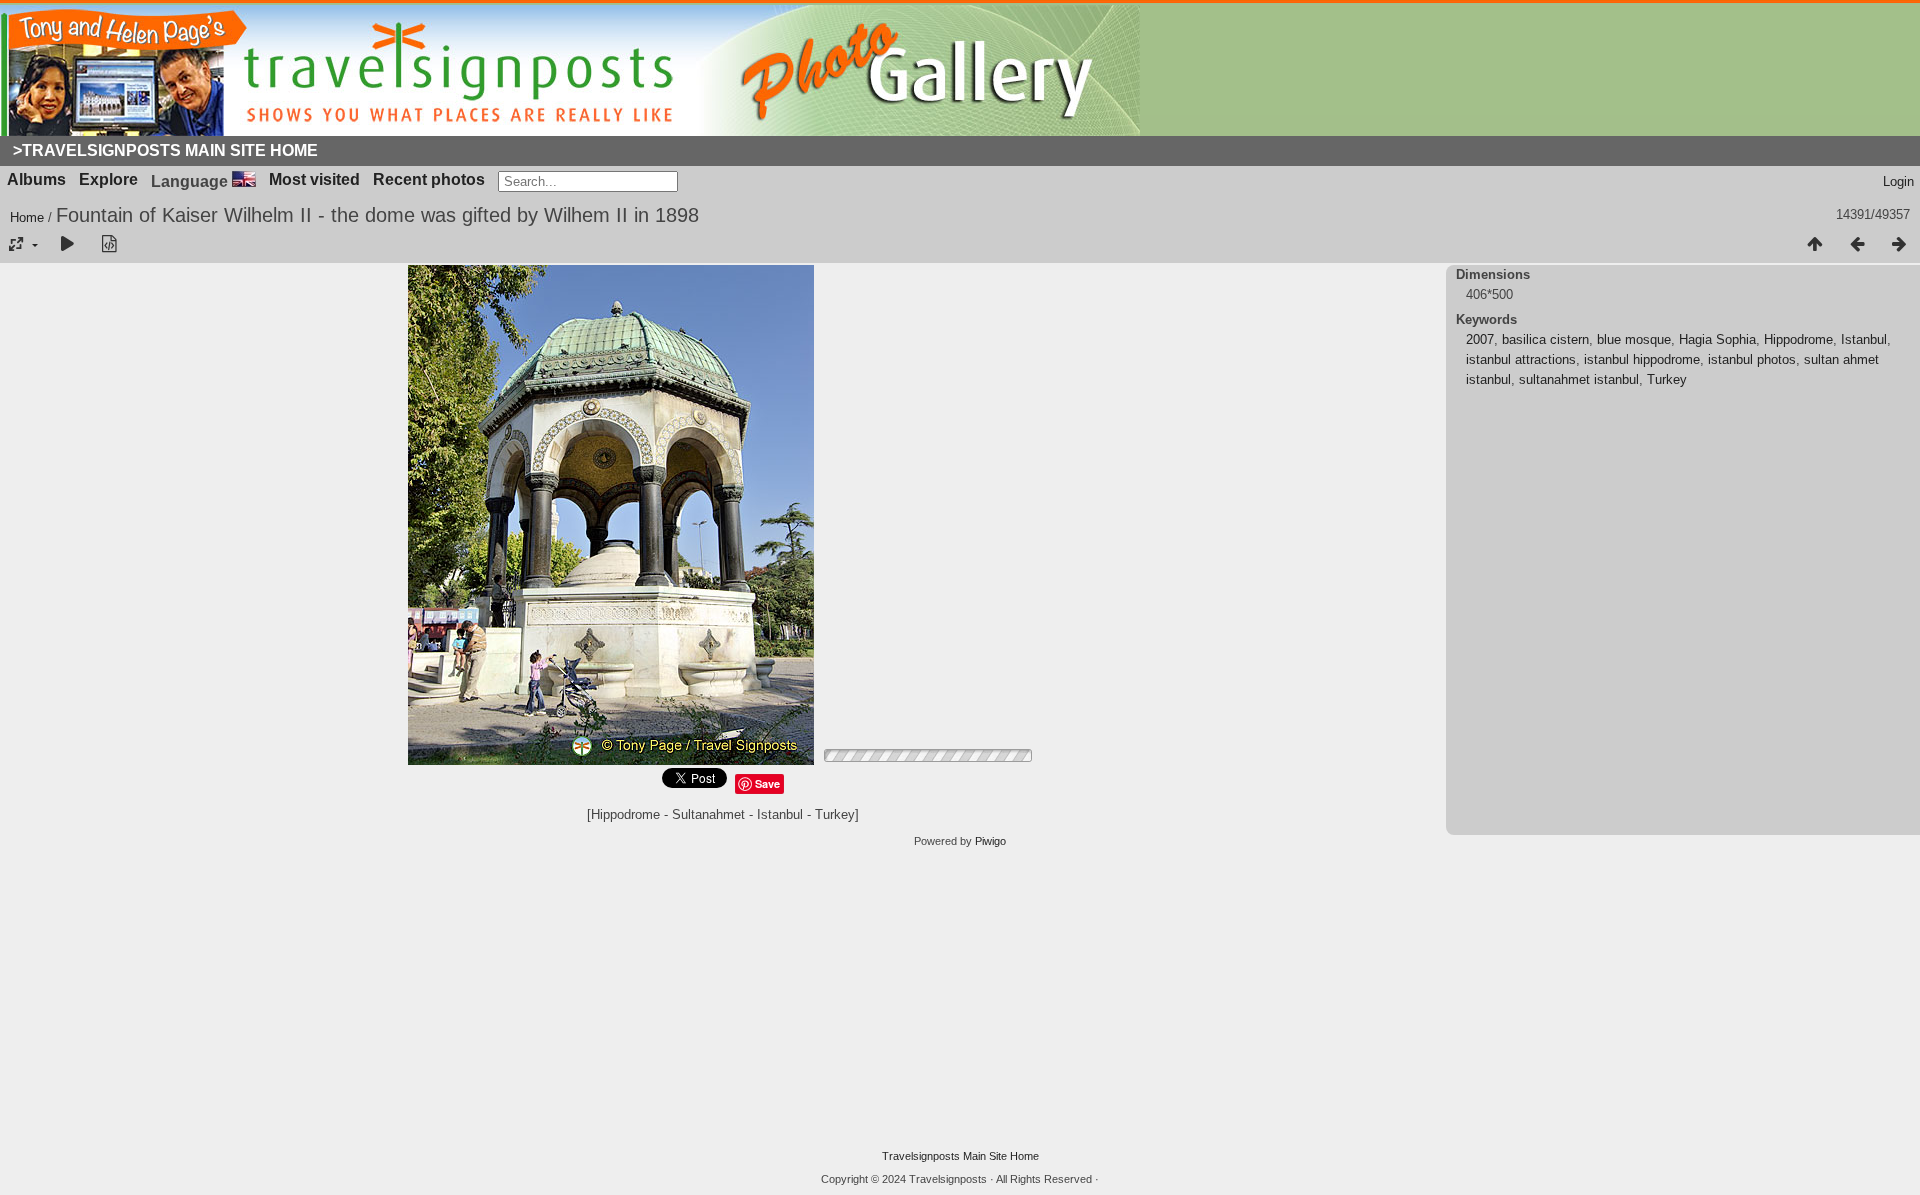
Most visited (314, 179)
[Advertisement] (960, 999)
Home (27, 217)
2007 (1480, 339)
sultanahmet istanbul (1579, 379)
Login (1898, 181)
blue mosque (1634, 339)
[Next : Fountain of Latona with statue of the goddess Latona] (1899, 245)
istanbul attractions (1521, 359)
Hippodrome (1798, 339)
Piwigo (990, 841)
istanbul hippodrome (1642, 359)
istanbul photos (1752, 359)
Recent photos (429, 179)
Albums (36, 179)
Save (767, 783)
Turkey (1667, 379)
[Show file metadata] (109, 245)
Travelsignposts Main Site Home (960, 1156)
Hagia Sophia (1717, 339)
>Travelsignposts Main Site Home (165, 150)
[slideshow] (67, 245)
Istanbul (1864, 339)
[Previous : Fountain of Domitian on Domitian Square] (1857, 245)
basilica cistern (1545, 339)
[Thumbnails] (1815, 245)
